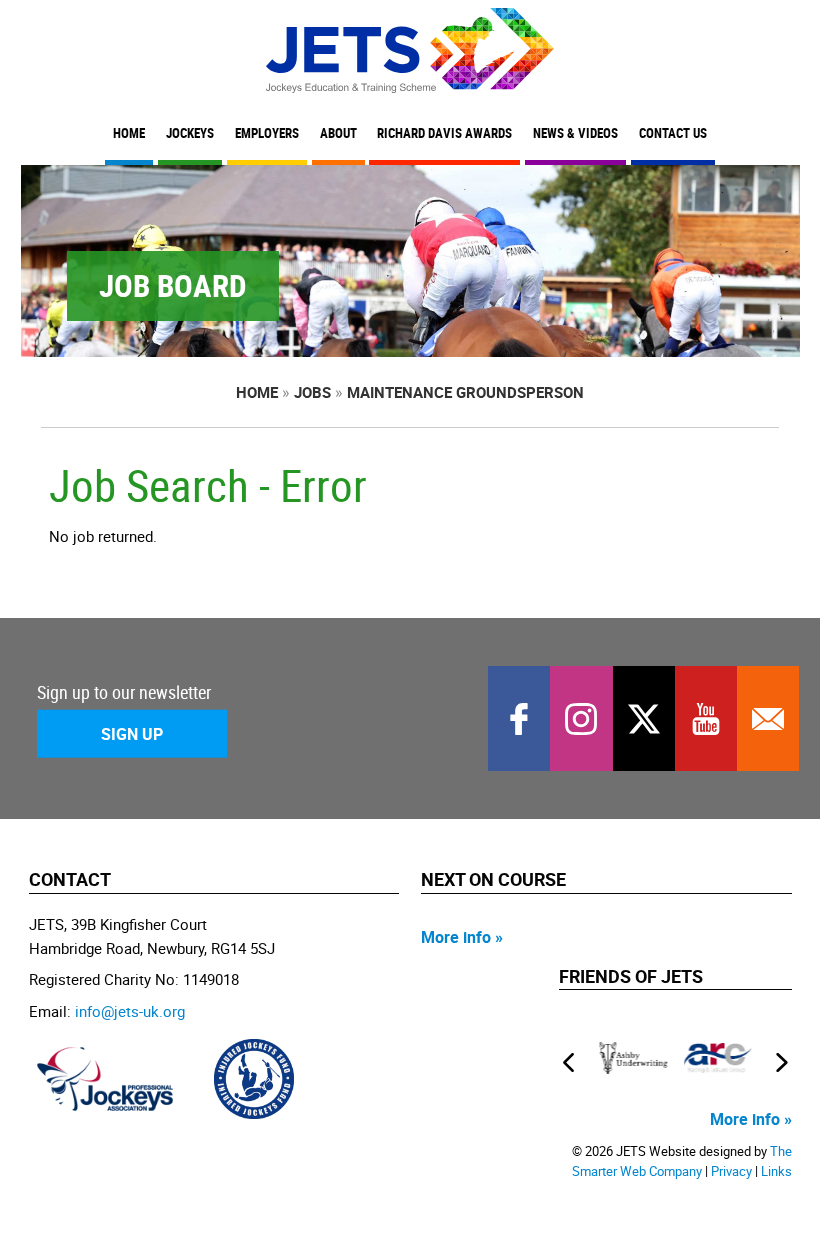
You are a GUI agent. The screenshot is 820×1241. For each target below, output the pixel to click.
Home (129, 133)
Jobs (312, 392)
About (338, 133)
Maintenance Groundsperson (465, 392)
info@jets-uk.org (130, 1011)
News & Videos (575, 133)
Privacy (731, 1171)
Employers (267, 133)
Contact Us (673, 133)
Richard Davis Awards (444, 133)
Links (776, 1171)
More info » (462, 937)
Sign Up (132, 734)
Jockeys (190, 133)
